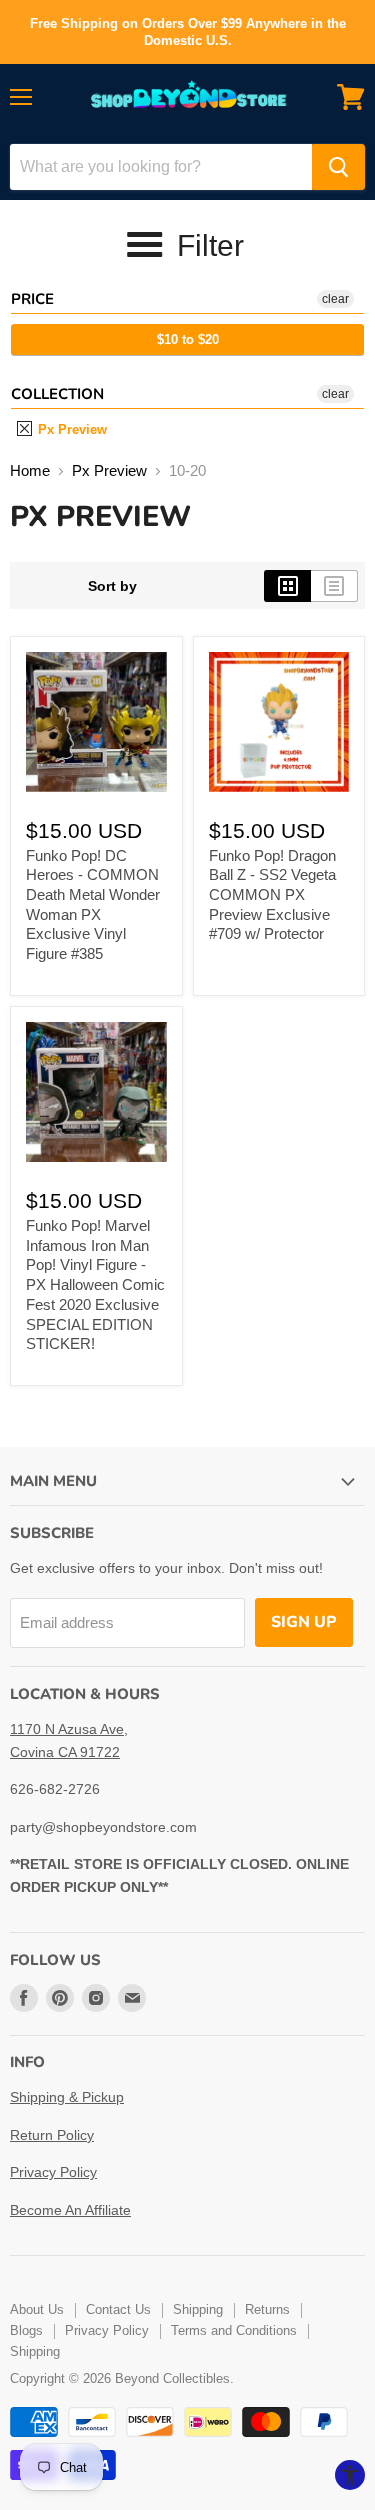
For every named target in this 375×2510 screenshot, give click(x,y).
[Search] (338, 167)
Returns (267, 2309)
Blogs (26, 2330)
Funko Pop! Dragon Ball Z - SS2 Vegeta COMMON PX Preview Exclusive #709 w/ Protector (272, 895)
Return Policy (52, 2135)
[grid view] (287, 586)
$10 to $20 (188, 339)
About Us (37, 2309)
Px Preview (70, 429)
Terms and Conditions (234, 2330)
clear (335, 299)
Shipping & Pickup (67, 2097)
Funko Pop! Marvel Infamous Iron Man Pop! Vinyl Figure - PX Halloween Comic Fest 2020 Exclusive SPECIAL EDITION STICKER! (95, 1284)
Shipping (198, 2309)
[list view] (334, 586)
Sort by (112, 586)
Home (30, 470)
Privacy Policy (53, 2172)
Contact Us (118, 2309)
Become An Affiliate (70, 2210)
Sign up (304, 1622)
